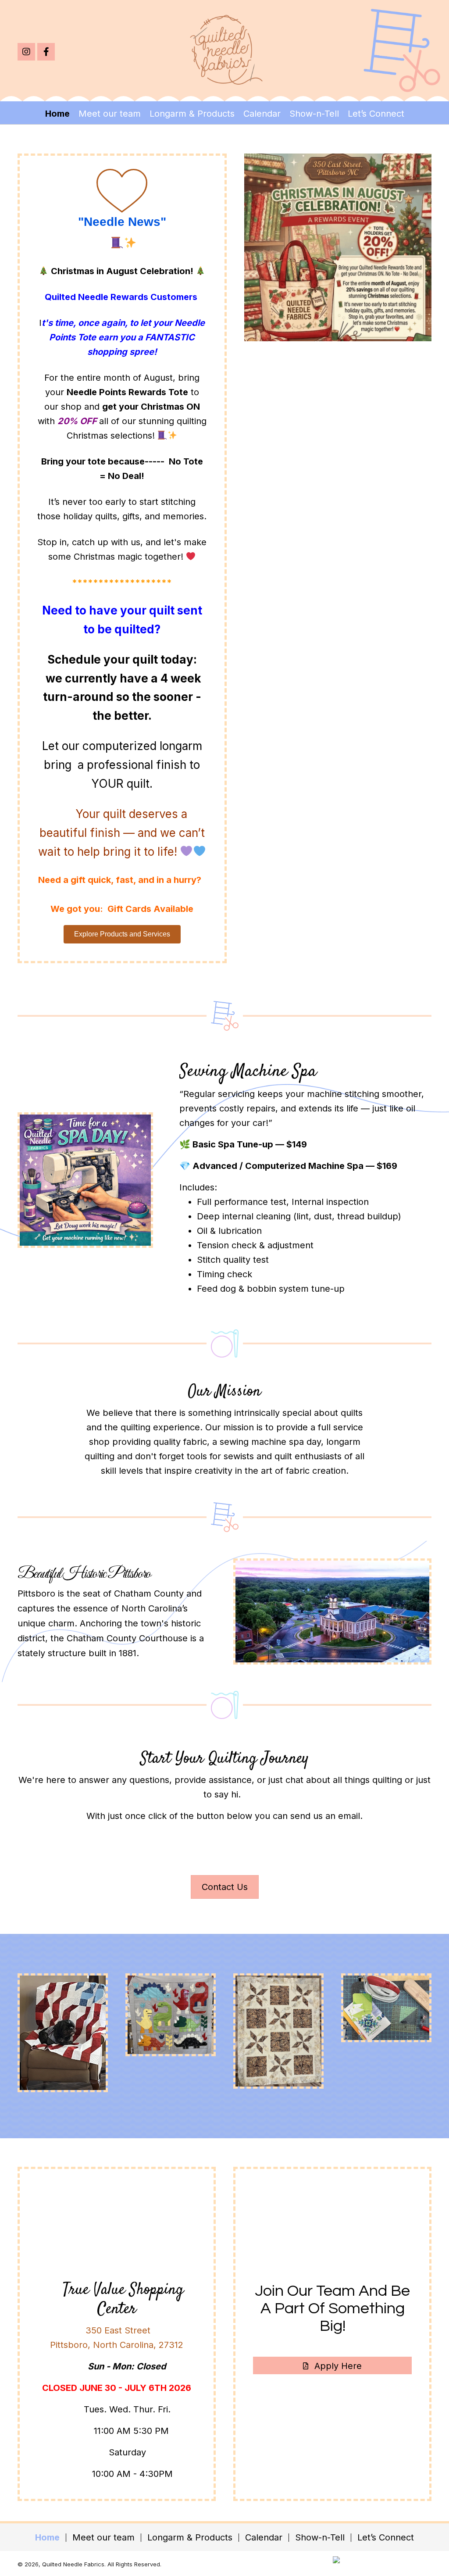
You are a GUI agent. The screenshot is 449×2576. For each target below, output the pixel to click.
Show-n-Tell (320, 2538)
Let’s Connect (386, 2538)
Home (47, 2538)
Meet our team (103, 2538)
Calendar (264, 2538)
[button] (26, 52)
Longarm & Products (190, 2538)
